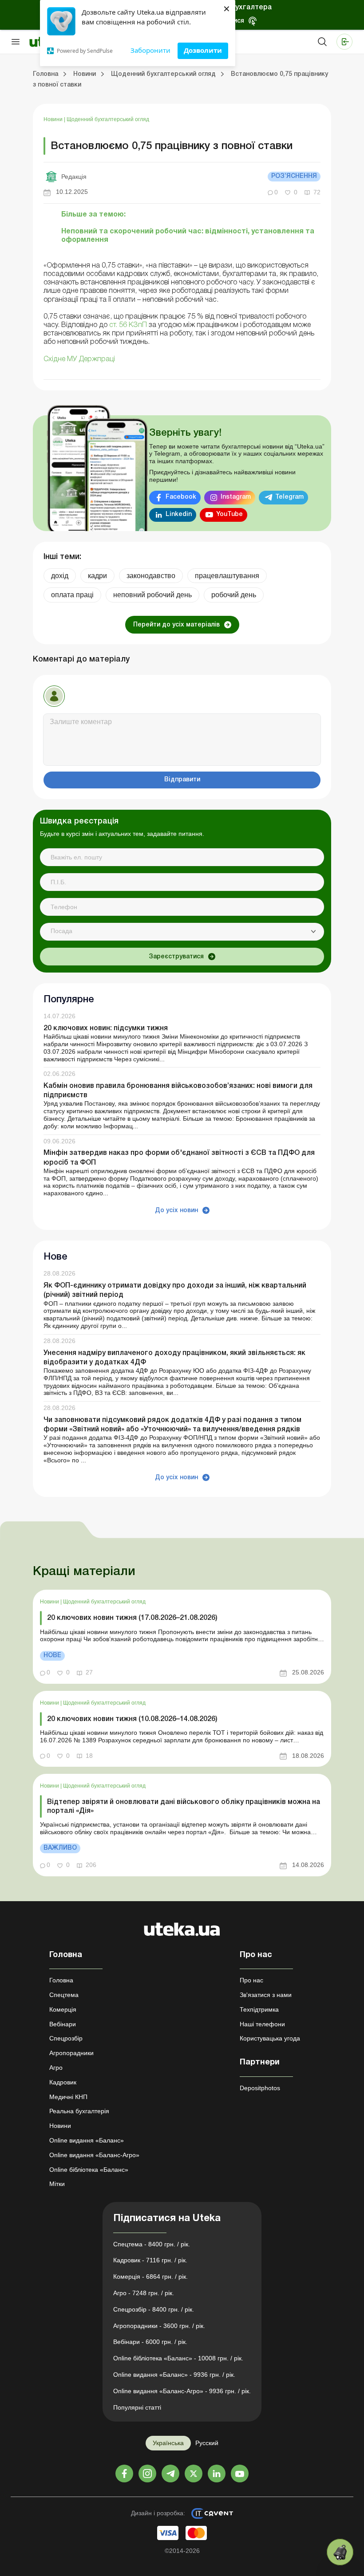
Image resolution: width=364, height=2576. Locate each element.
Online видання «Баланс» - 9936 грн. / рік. (174, 2375)
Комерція (63, 2009)
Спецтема (64, 1995)
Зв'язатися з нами (266, 1995)
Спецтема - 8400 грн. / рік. (152, 2244)
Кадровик (63, 2082)
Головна (61, 1980)
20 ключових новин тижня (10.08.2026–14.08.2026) (132, 1719)
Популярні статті (137, 2407)
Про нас (251, 1980)
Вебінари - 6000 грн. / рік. (150, 2342)
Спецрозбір (66, 2038)
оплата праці (72, 595)
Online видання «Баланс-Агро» (94, 2155)
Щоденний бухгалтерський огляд (108, 119)
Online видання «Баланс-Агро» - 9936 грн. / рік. (182, 2391)
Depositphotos (260, 2088)
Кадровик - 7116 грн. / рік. (150, 2260)
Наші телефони (262, 2024)
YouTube (229, 514)
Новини (54, 119)
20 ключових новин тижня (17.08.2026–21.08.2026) (132, 1618)
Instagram (236, 497)
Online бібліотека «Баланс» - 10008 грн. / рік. (178, 2358)
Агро (56, 2068)
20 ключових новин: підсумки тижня (106, 1028)
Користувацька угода (270, 2038)
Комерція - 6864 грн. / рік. (150, 2277)
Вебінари (63, 2024)
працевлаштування (227, 576)
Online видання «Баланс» (87, 2140)
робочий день (234, 595)
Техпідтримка (259, 2009)
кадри (97, 576)
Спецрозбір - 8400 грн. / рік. (154, 2309)
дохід (60, 576)
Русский (207, 2443)
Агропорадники (71, 2053)
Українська (168, 2443)
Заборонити (150, 50)
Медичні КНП (68, 2097)
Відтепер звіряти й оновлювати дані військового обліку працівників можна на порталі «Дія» (184, 1806)
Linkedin (179, 514)
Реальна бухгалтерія (79, 2111)
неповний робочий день (152, 595)
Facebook (181, 497)
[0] (340, 2552)
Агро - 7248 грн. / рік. (144, 2293)
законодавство (151, 576)
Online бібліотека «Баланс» (89, 2170)
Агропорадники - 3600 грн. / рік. (159, 2326)
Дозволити (203, 50)
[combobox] (182, 932)
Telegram (289, 497)
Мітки (57, 2184)
